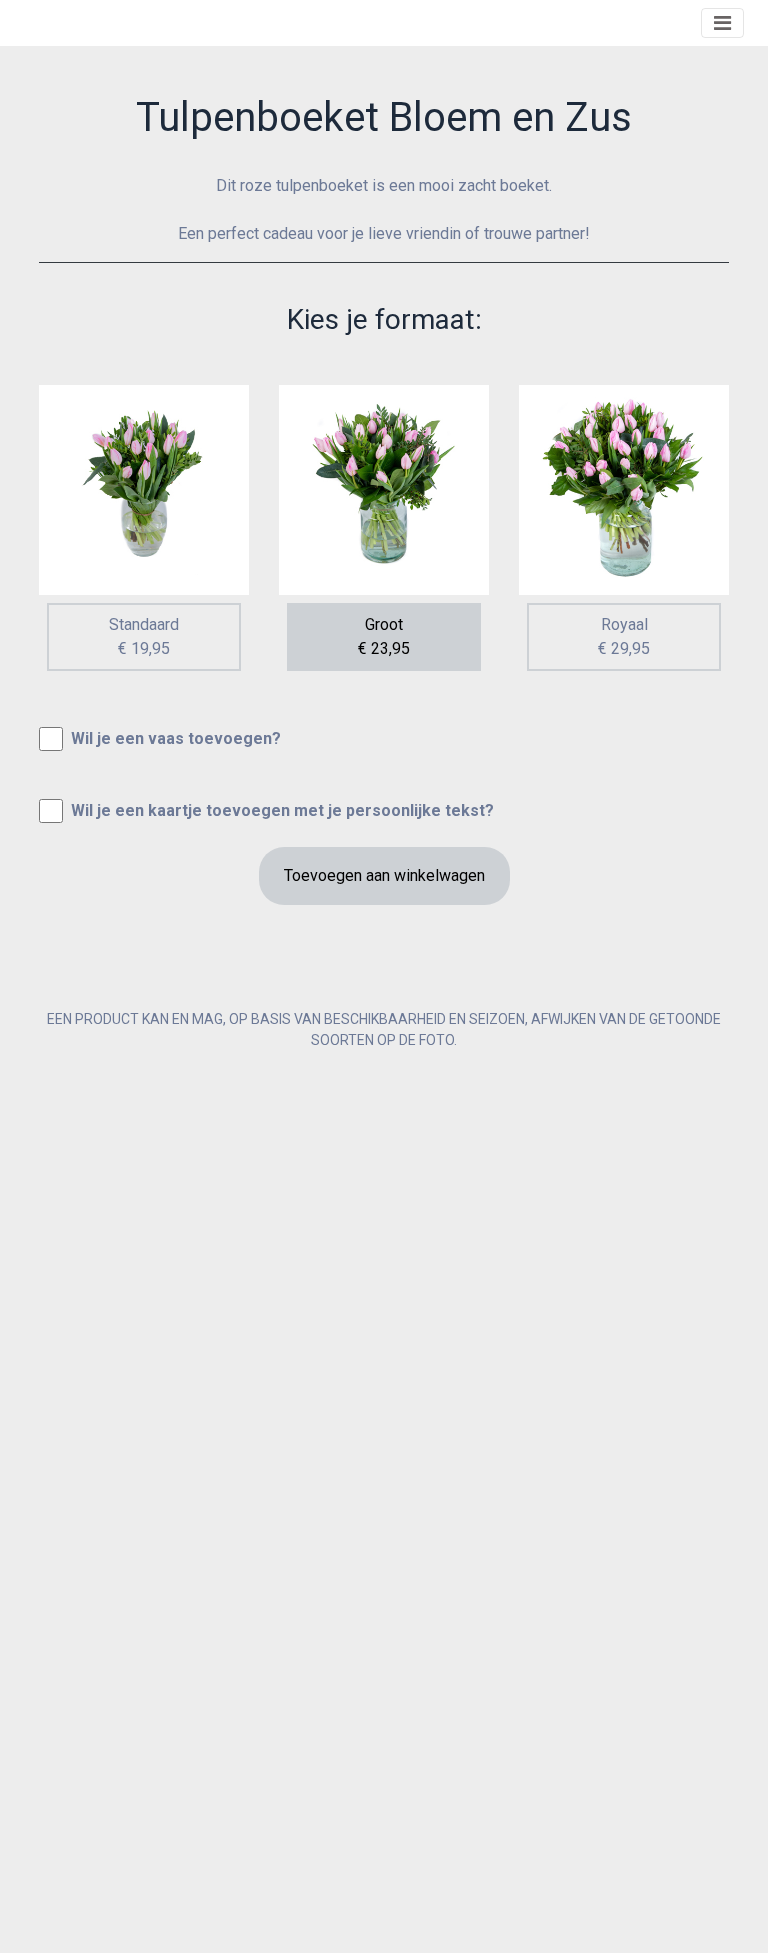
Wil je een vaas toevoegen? (176, 738)
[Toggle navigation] (722, 23)
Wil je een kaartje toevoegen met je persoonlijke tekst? (282, 810)
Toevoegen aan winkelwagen (384, 875)
